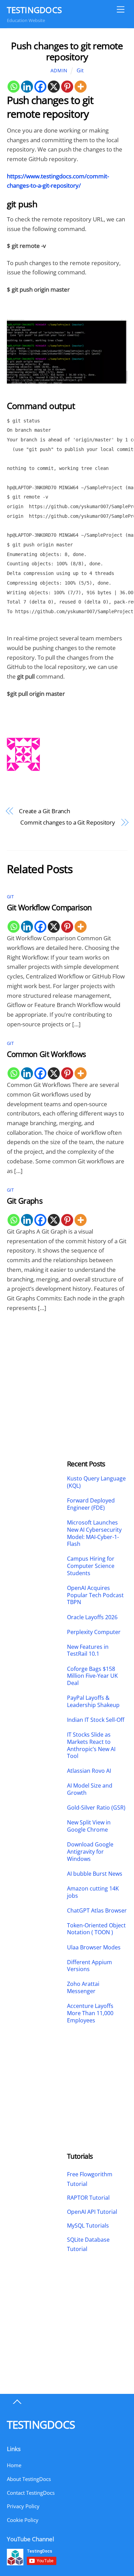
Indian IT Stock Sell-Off (96, 1720)
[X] (54, 87)
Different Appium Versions (90, 1966)
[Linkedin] (27, 87)
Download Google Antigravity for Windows (90, 1852)
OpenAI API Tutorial (92, 2212)
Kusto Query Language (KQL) (96, 1482)
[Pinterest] (67, 87)
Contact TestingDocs (31, 2493)
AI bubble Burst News (95, 1874)
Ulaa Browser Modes (94, 1947)
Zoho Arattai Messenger (83, 1988)
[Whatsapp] (14, 87)
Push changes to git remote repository (67, 51)
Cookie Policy (23, 2520)
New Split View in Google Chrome (89, 1826)
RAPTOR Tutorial (88, 2198)
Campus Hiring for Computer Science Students (91, 1566)
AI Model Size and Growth (90, 1789)
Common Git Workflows (46, 1054)
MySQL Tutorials (88, 2226)
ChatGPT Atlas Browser (97, 1911)
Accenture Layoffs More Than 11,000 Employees (90, 2013)
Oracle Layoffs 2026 (92, 1617)
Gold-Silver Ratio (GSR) (96, 1808)
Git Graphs (25, 1201)
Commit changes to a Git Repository (68, 822)
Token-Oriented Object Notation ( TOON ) (96, 1929)
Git (80, 70)
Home (14, 2465)
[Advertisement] (37, 1368)
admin (59, 70)
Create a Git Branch (44, 811)
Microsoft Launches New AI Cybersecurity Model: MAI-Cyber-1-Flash (94, 1533)
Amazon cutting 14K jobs (93, 1892)
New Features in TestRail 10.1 (88, 1651)
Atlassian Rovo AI (89, 1771)
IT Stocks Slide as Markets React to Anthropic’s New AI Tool (91, 1745)
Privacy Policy (23, 2506)
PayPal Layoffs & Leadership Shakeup (93, 1701)
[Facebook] (40, 87)
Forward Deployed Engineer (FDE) (91, 1504)
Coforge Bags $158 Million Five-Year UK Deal (92, 1676)
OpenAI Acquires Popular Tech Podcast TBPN (95, 1595)
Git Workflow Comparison (49, 907)
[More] (81, 87)
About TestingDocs (29, 2479)
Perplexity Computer (94, 1632)
